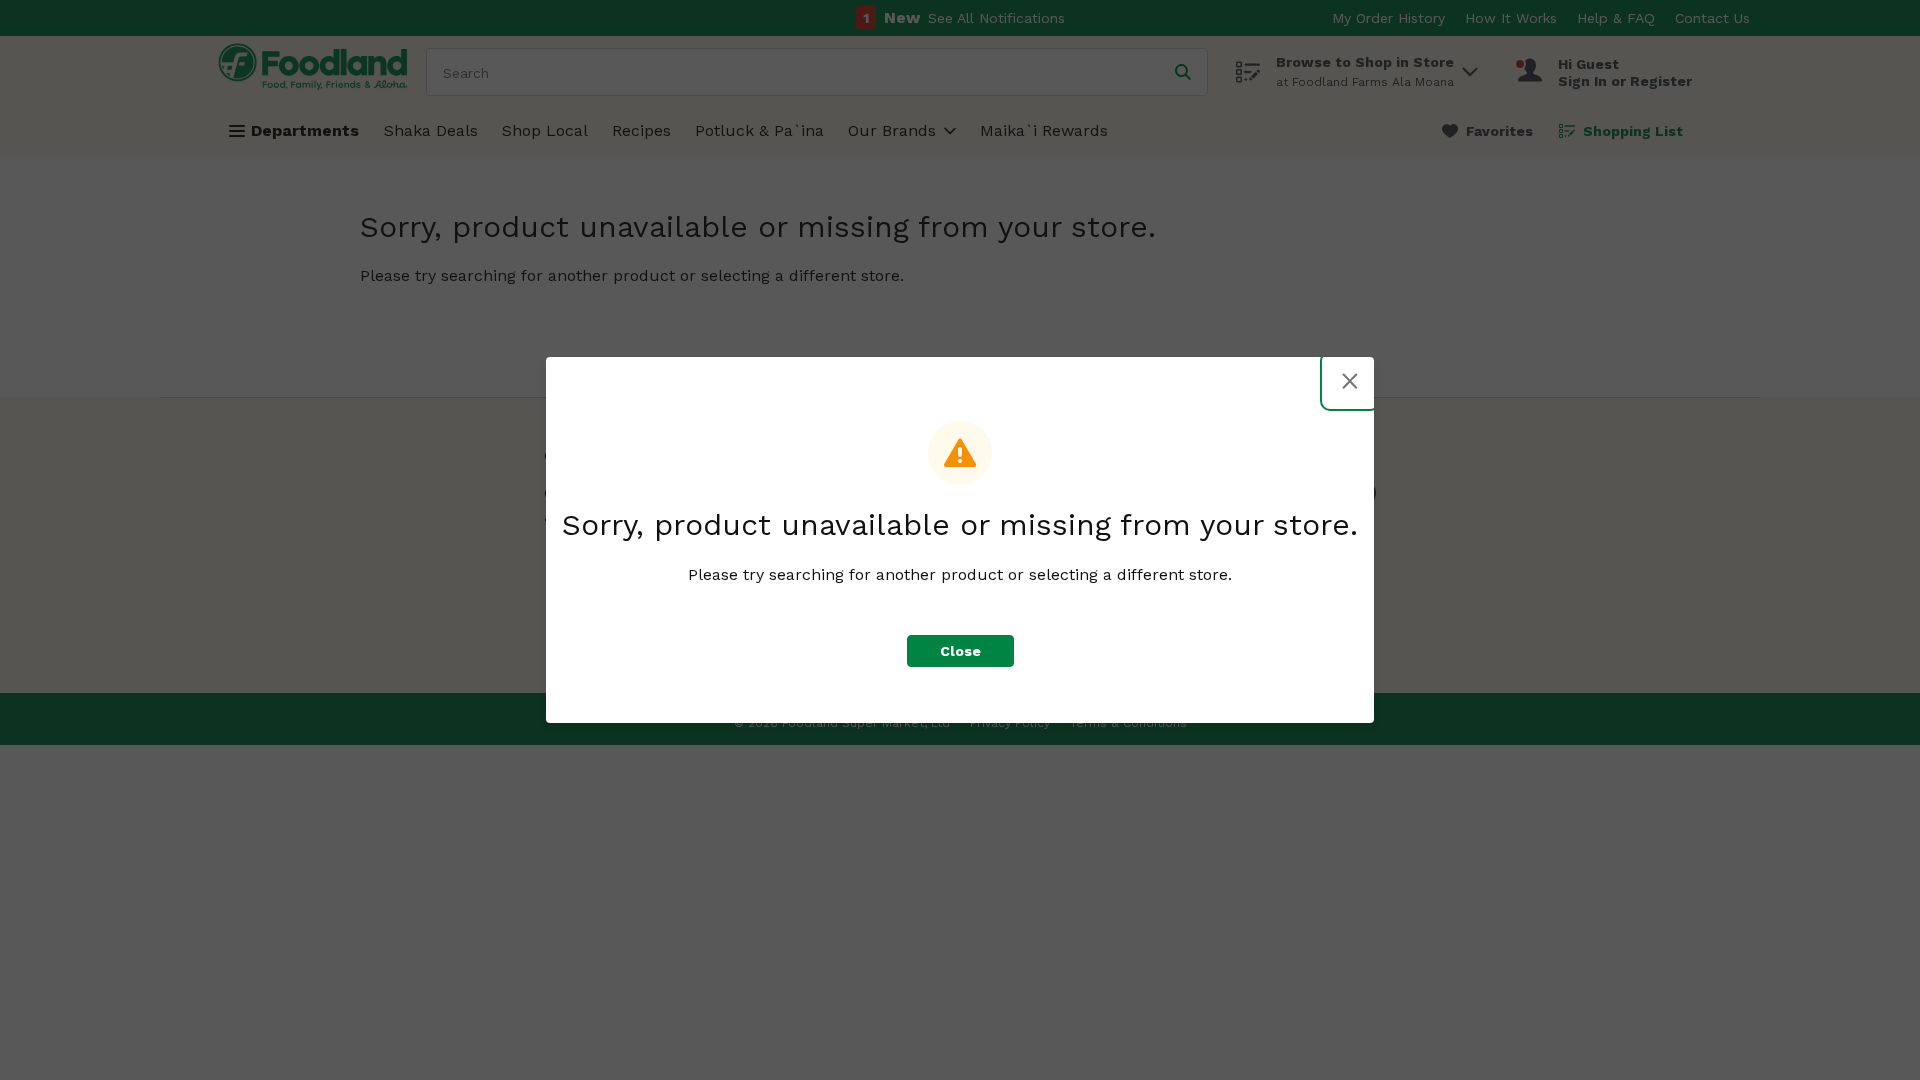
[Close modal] (1350, 381)
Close (960, 651)
